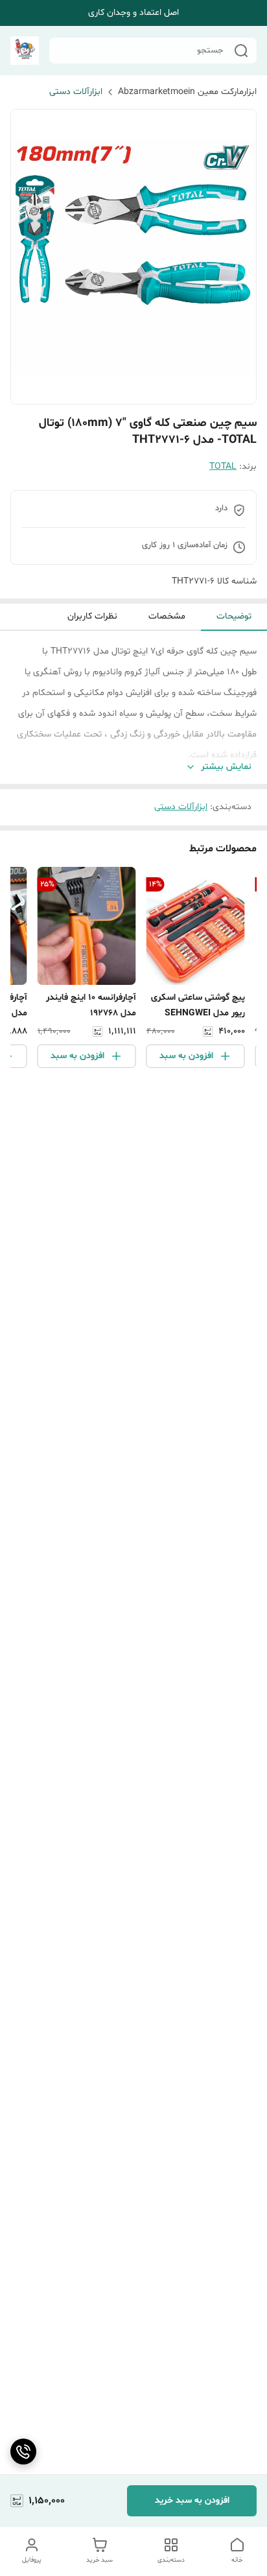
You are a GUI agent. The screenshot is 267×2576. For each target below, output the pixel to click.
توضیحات (234, 616)
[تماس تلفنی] (23, 2452)
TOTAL (223, 467)
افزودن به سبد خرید (192, 2500)
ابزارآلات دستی (76, 92)
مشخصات (167, 616)
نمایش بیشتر (226, 767)
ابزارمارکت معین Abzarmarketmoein (187, 92)
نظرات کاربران (92, 616)
